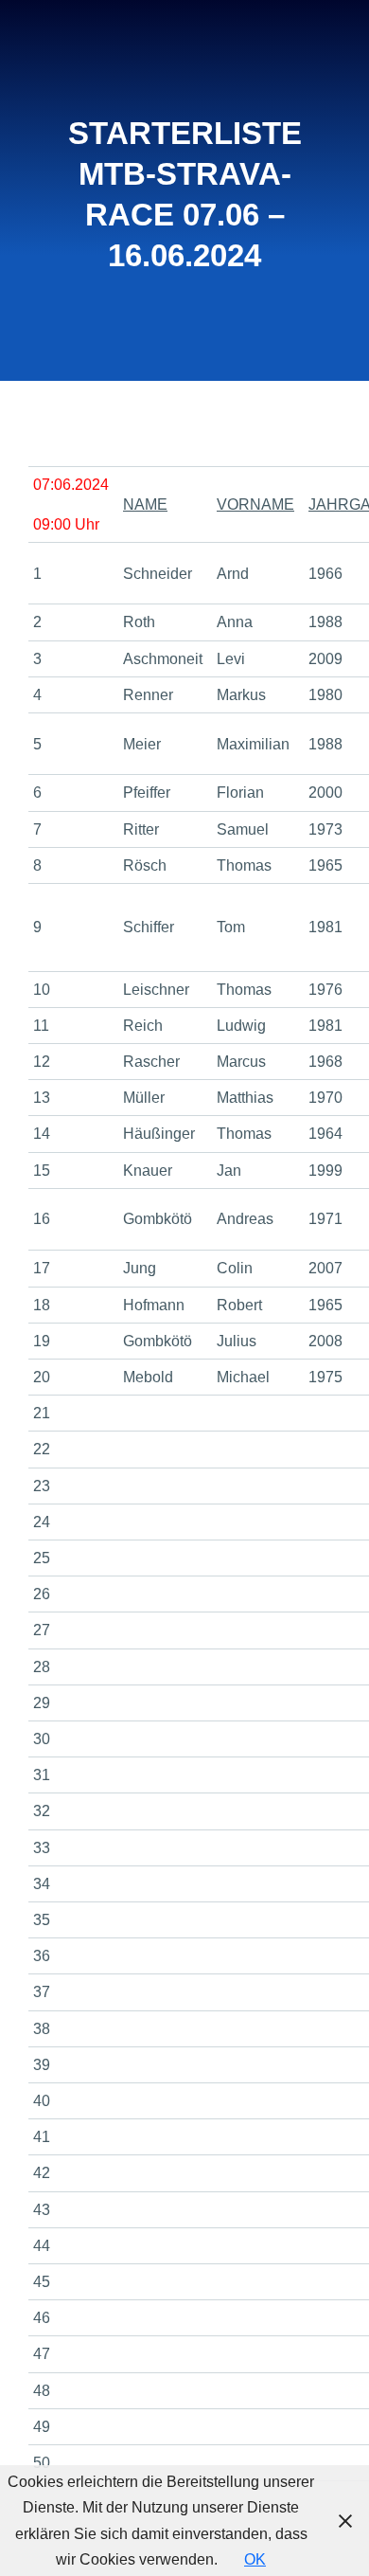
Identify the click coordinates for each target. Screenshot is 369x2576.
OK (255, 2559)
